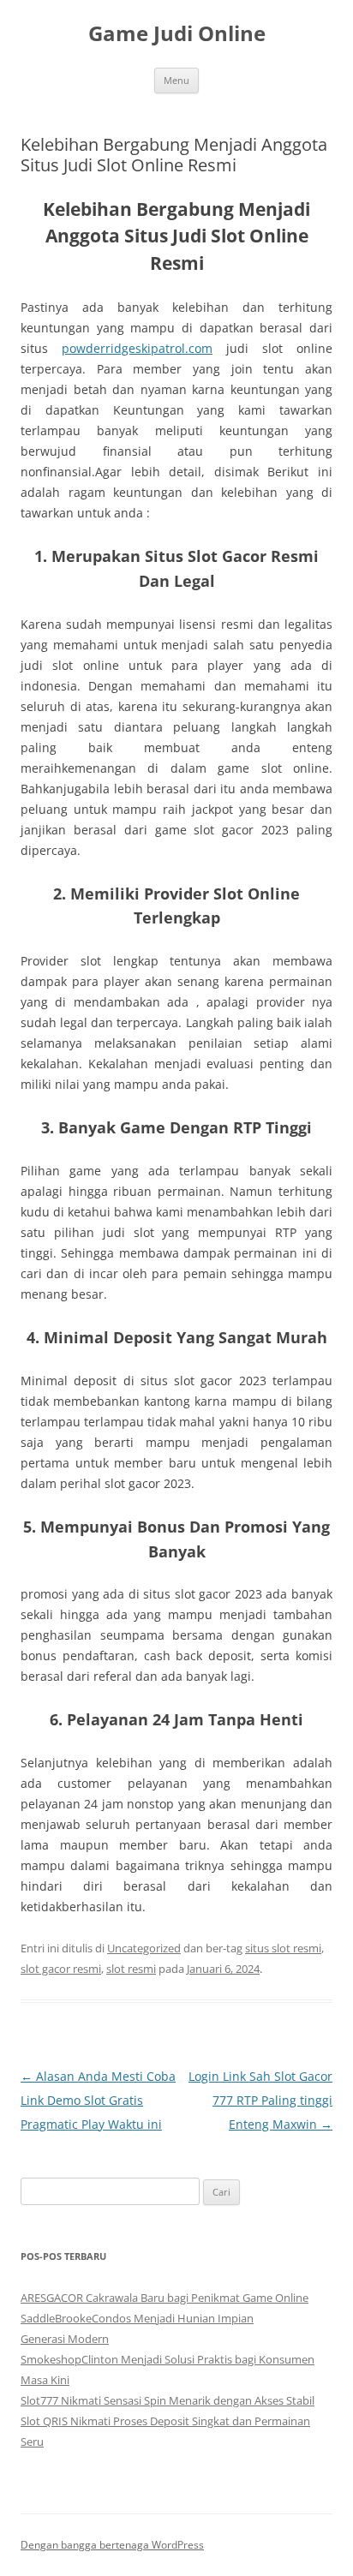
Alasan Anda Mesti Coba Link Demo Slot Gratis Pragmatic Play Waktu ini (98, 2100)
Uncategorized (144, 1948)
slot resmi (131, 1969)
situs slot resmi (283, 1948)
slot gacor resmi (61, 1969)
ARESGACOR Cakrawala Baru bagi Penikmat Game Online (165, 2298)
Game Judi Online (177, 34)
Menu (176, 80)
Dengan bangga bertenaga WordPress (112, 2545)
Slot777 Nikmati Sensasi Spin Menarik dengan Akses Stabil (168, 2400)
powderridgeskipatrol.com (137, 348)
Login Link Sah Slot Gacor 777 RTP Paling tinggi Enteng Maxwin (260, 2100)
